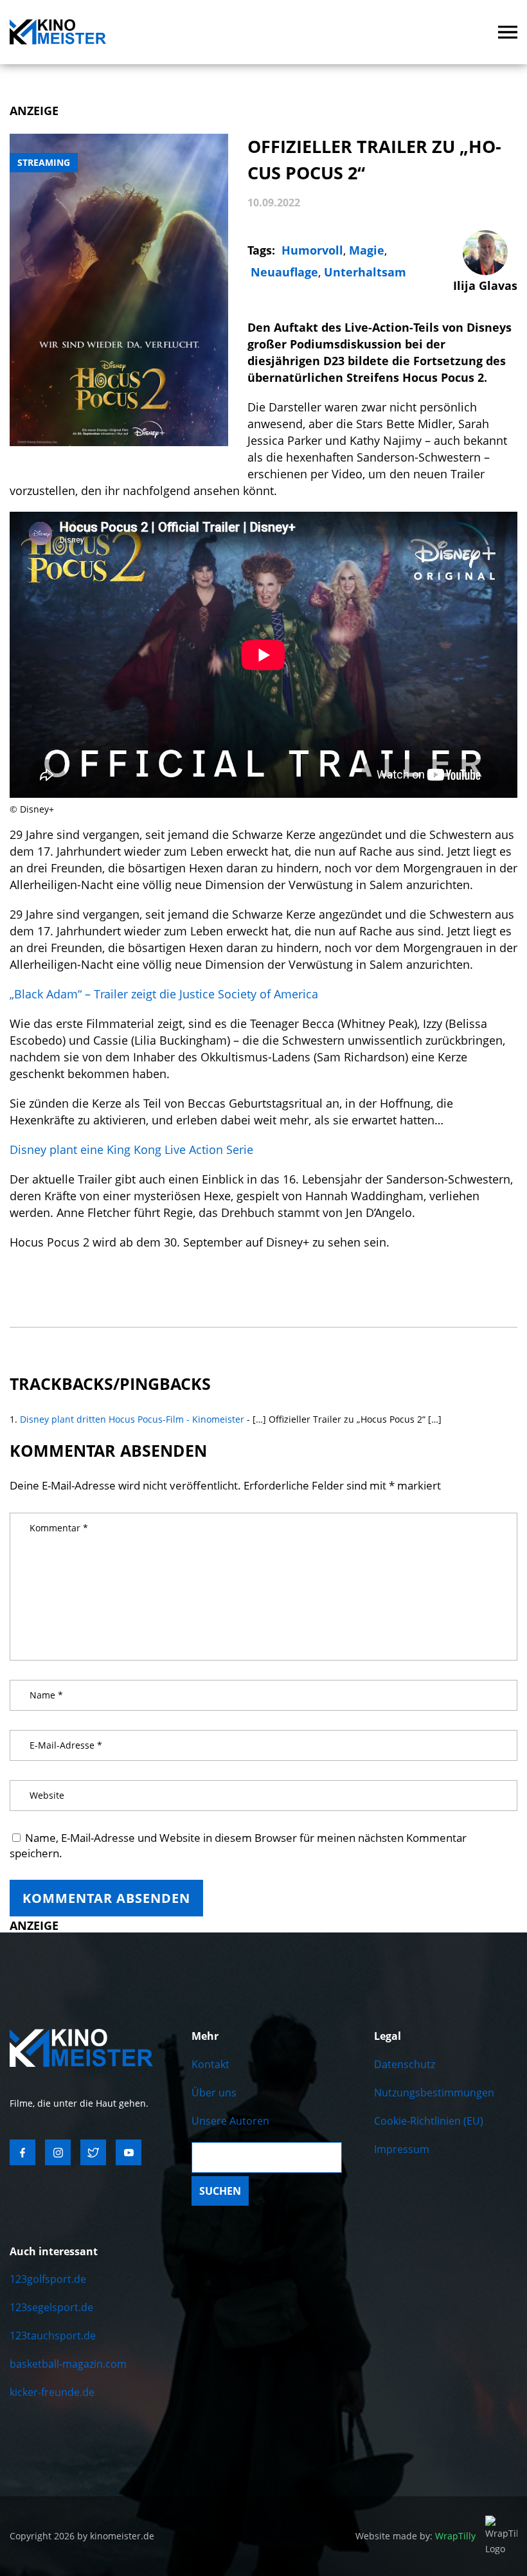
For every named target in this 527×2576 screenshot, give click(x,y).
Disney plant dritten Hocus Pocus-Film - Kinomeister (132, 1419)
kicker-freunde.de (52, 2392)
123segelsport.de (51, 2307)
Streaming (44, 162)
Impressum (402, 2149)
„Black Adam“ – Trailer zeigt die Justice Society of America (164, 994)
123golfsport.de (48, 2279)
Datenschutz (405, 2064)
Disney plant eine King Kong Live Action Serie (131, 1149)
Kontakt (210, 2064)
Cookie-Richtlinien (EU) (429, 2121)
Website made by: (415, 2536)
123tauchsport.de (53, 2336)
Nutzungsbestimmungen (434, 2093)
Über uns (214, 2093)
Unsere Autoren (230, 2121)
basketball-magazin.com (68, 2364)
